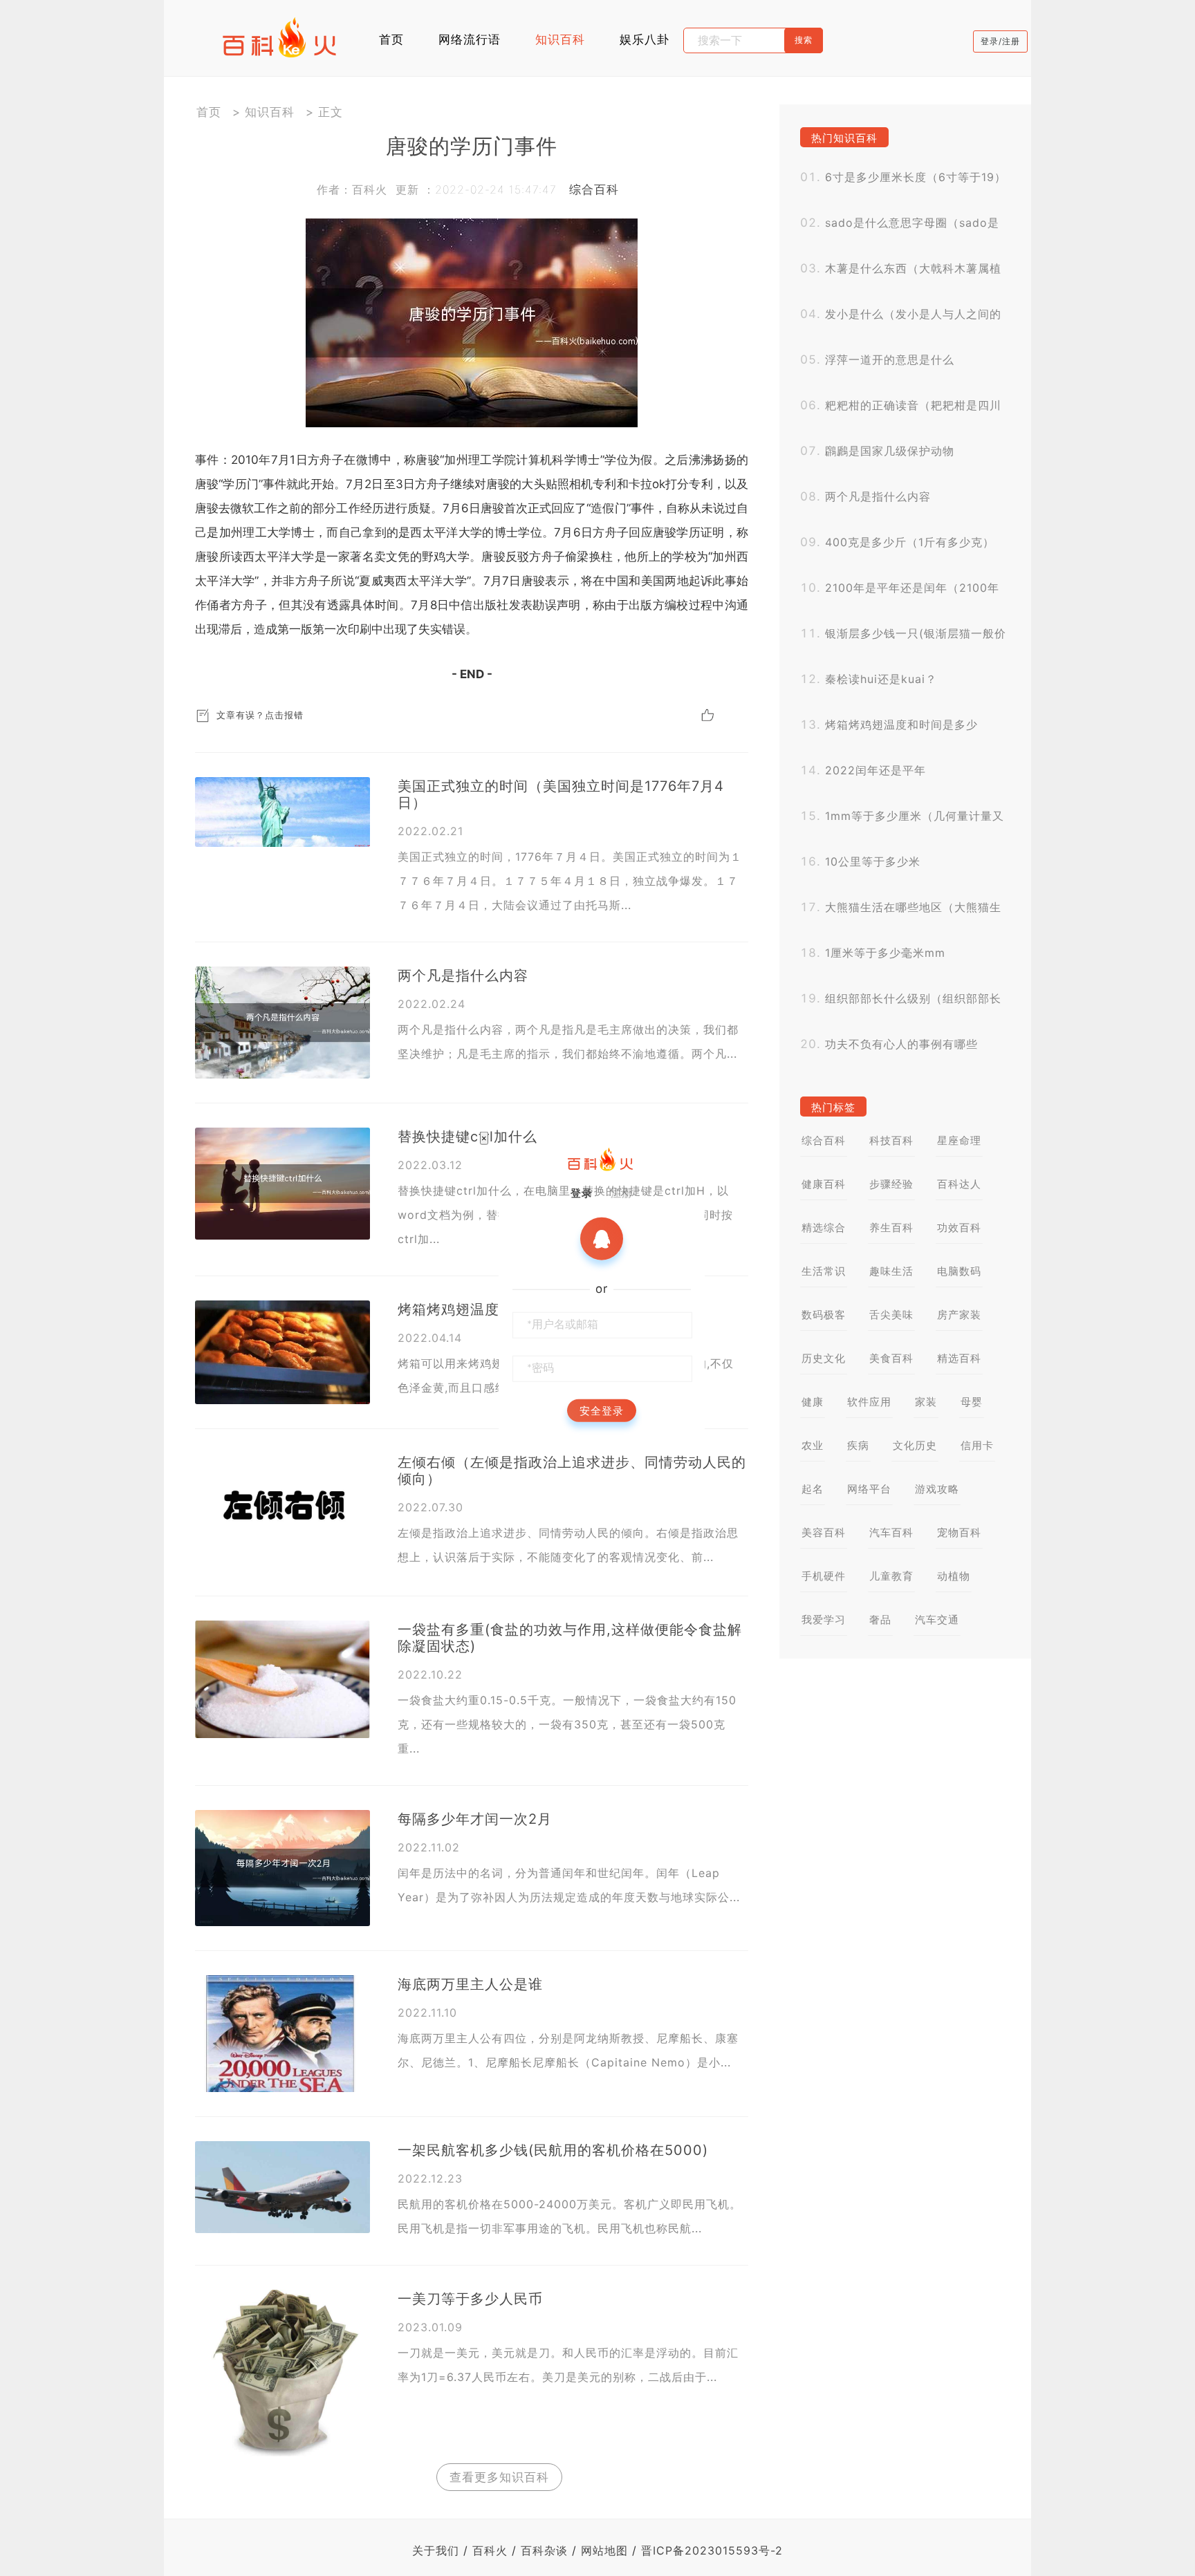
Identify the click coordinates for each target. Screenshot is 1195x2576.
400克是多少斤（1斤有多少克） (910, 542)
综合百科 (594, 189)
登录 (582, 1192)
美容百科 (824, 1532)
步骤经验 (891, 1184)
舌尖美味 (891, 1315)
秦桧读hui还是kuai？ (881, 679)
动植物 (954, 1576)
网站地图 (604, 2550)
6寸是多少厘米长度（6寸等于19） (916, 177)
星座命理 (959, 1140)
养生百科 (891, 1228)
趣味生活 (891, 1271)
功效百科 (959, 1228)
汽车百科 (891, 1532)
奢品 (880, 1620)
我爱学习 (824, 1620)
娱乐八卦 (645, 39)
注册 (622, 1192)
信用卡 (977, 1445)
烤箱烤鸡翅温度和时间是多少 (901, 725)
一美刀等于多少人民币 (470, 2299)
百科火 (490, 2550)
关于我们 (436, 2550)
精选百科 (959, 1358)
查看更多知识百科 (499, 2477)
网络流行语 (470, 39)
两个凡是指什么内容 (463, 976)
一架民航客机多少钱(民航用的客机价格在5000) (553, 2150)
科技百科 (891, 1140)
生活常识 (824, 1271)
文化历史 (915, 1445)
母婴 (972, 1402)
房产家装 (959, 1315)
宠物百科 (959, 1532)
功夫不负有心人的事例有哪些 (901, 1044)
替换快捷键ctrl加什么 (467, 1137)
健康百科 (824, 1184)
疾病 (858, 1445)
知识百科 (560, 39)
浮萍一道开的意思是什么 (890, 360)
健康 (813, 1402)
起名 (813, 1489)
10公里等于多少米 (873, 861)
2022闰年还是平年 (876, 770)
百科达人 (959, 1184)
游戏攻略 (937, 1489)
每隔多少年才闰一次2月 (475, 1819)
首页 (391, 39)
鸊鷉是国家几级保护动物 (890, 451)
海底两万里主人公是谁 (470, 1984)
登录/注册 (1000, 41)
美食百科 (891, 1358)
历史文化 (824, 1358)
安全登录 (602, 1410)
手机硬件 (824, 1576)
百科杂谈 (544, 2550)
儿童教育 (891, 1576)
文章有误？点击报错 (260, 715)
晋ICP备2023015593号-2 (712, 2550)
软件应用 (869, 1402)
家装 (926, 1402)
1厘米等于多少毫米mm (885, 953)
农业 (813, 1445)
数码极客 (824, 1315)
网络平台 (869, 1489)
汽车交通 (937, 1620)
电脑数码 (959, 1271)
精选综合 (824, 1228)
